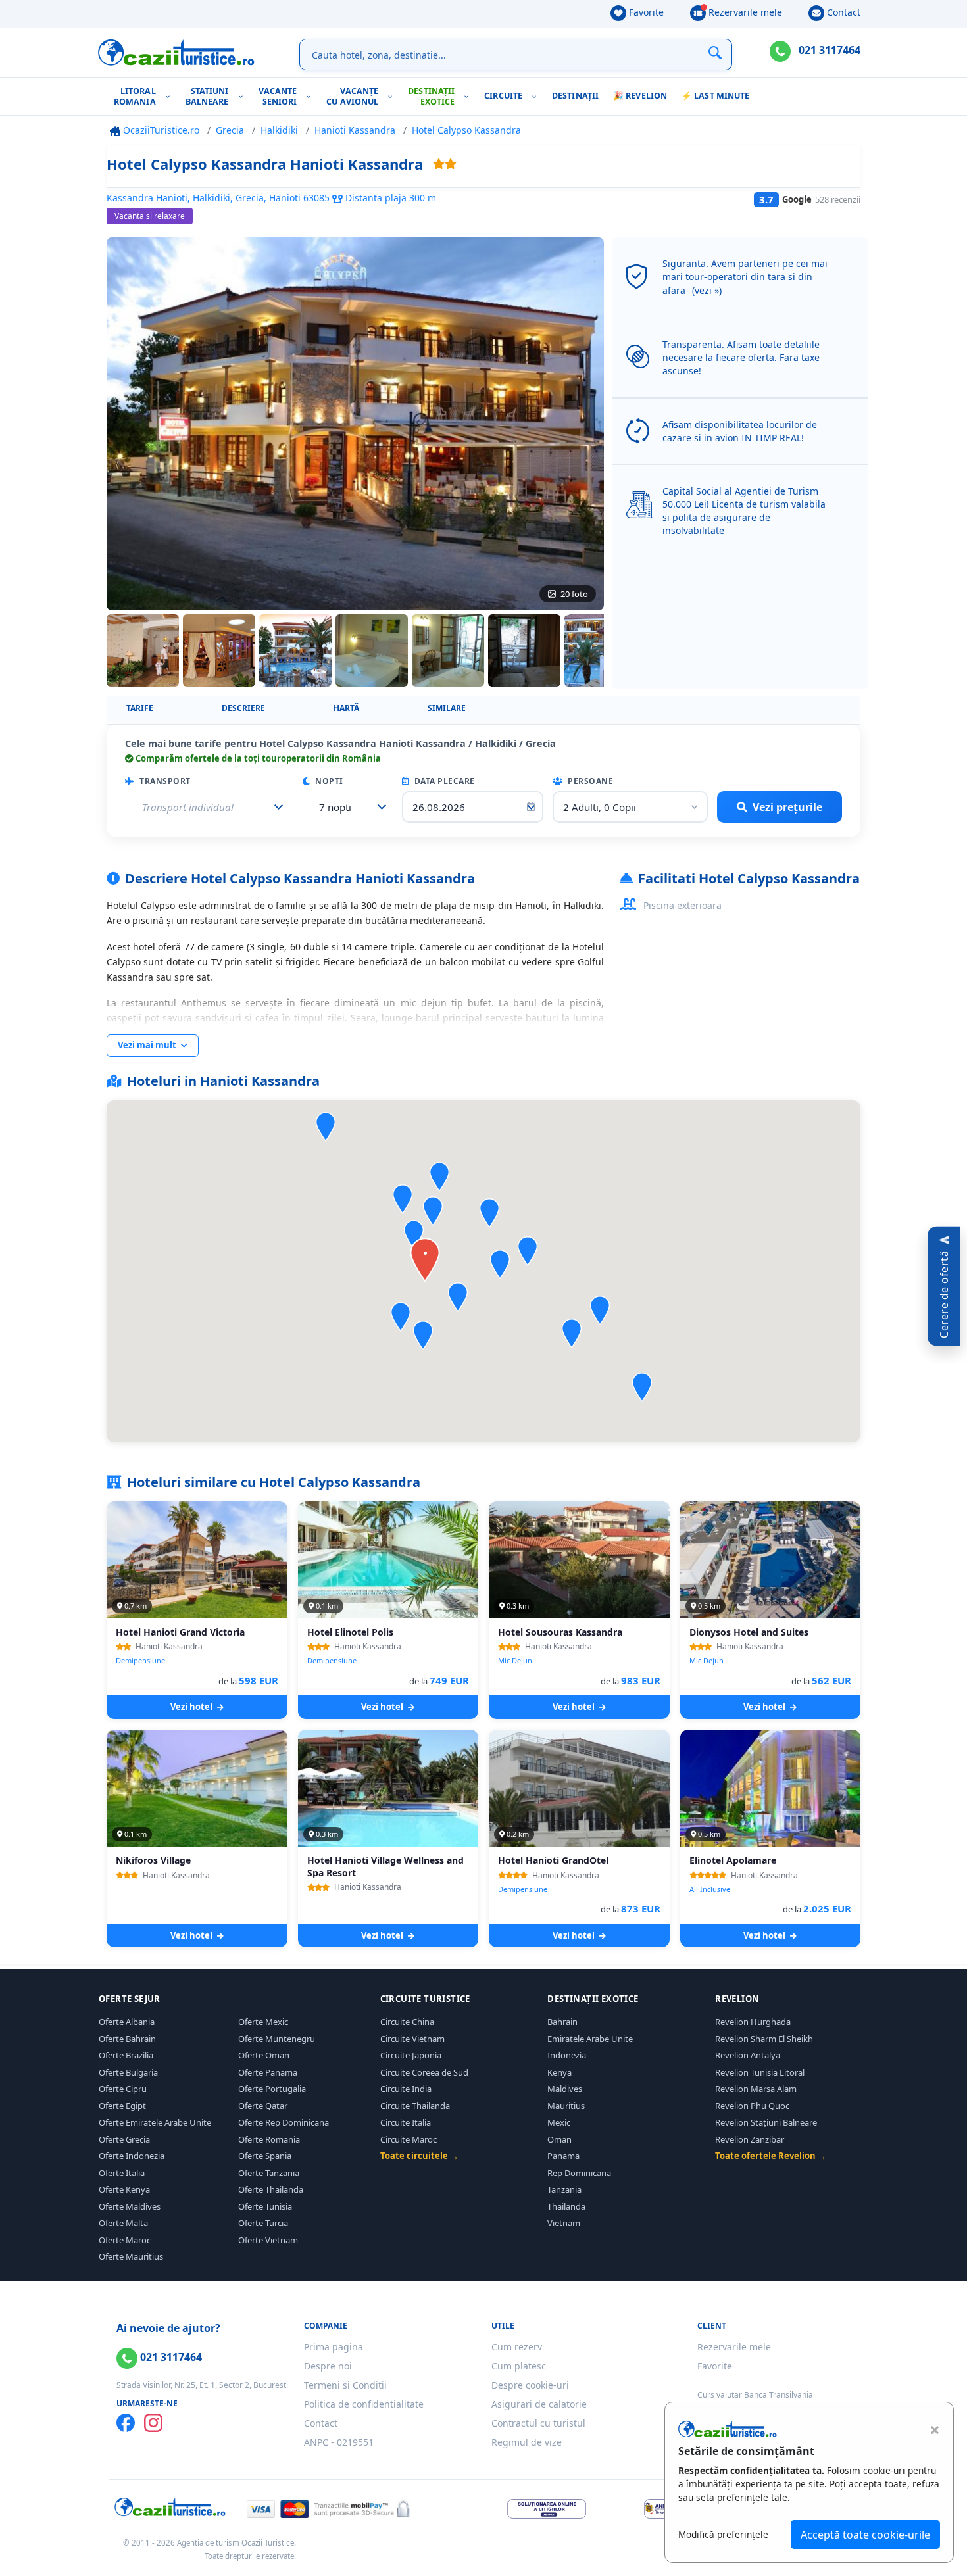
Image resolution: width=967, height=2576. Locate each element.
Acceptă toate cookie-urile (865, 2535)
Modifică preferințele (723, 2534)
